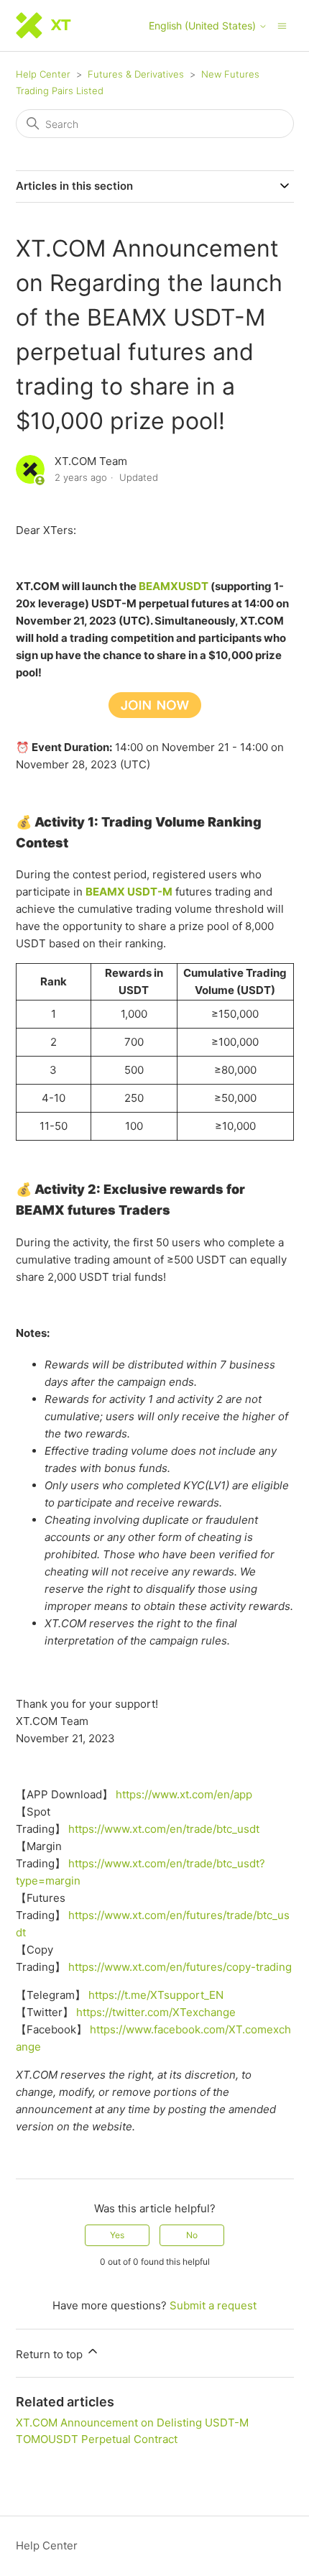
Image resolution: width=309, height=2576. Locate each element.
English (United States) (204, 26)
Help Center (43, 74)
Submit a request (213, 2305)
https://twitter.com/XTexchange (156, 2012)
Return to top (51, 2354)
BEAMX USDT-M (129, 892)
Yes (117, 2235)
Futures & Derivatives (136, 74)
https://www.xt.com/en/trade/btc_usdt (164, 1829)
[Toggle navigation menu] (282, 25)
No (192, 2235)
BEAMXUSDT (174, 586)
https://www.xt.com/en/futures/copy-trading (180, 1967)
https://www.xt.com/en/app (184, 1794)
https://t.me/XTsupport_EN (156, 1995)
